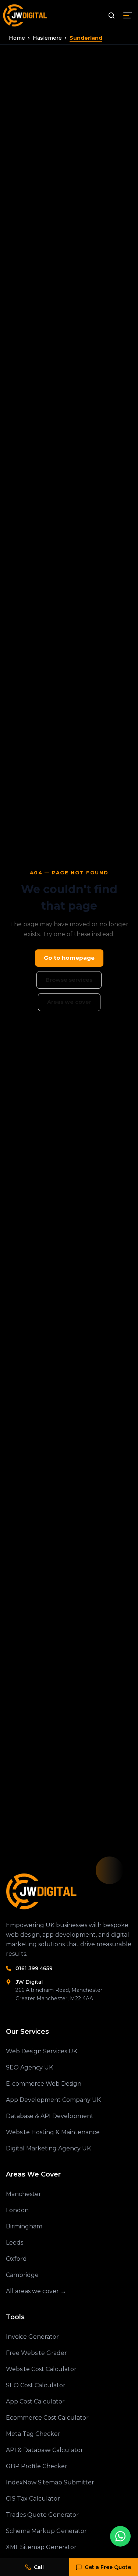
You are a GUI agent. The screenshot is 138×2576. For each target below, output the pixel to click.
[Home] (69, 1891)
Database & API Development (50, 2116)
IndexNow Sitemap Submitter (50, 2482)
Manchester (24, 2194)
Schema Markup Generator (46, 2531)
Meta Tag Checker (33, 2434)
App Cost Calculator (35, 2401)
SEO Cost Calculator (36, 2385)
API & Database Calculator (45, 2450)
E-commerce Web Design (44, 2084)
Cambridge (22, 2275)
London (17, 2210)
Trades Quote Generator (42, 2515)
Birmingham (24, 2226)
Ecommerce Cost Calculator (47, 2418)
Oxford (16, 2259)
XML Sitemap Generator (41, 2547)
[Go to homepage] (26, 15)
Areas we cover (69, 1002)
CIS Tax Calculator (33, 2499)
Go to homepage (69, 958)
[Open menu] (128, 15)
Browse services (69, 980)
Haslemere (47, 38)
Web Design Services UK (42, 2051)
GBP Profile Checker (37, 2466)
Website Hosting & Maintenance (53, 2132)
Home (17, 38)
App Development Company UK (53, 2100)
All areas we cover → (36, 2291)
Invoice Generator (32, 2337)
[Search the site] (112, 15)
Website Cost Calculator (41, 2369)
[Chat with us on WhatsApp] (120, 2536)
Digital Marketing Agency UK (48, 2148)
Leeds (15, 2243)
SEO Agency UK (29, 2067)
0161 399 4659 (34, 1968)
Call (39, 2567)
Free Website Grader (36, 2353)
